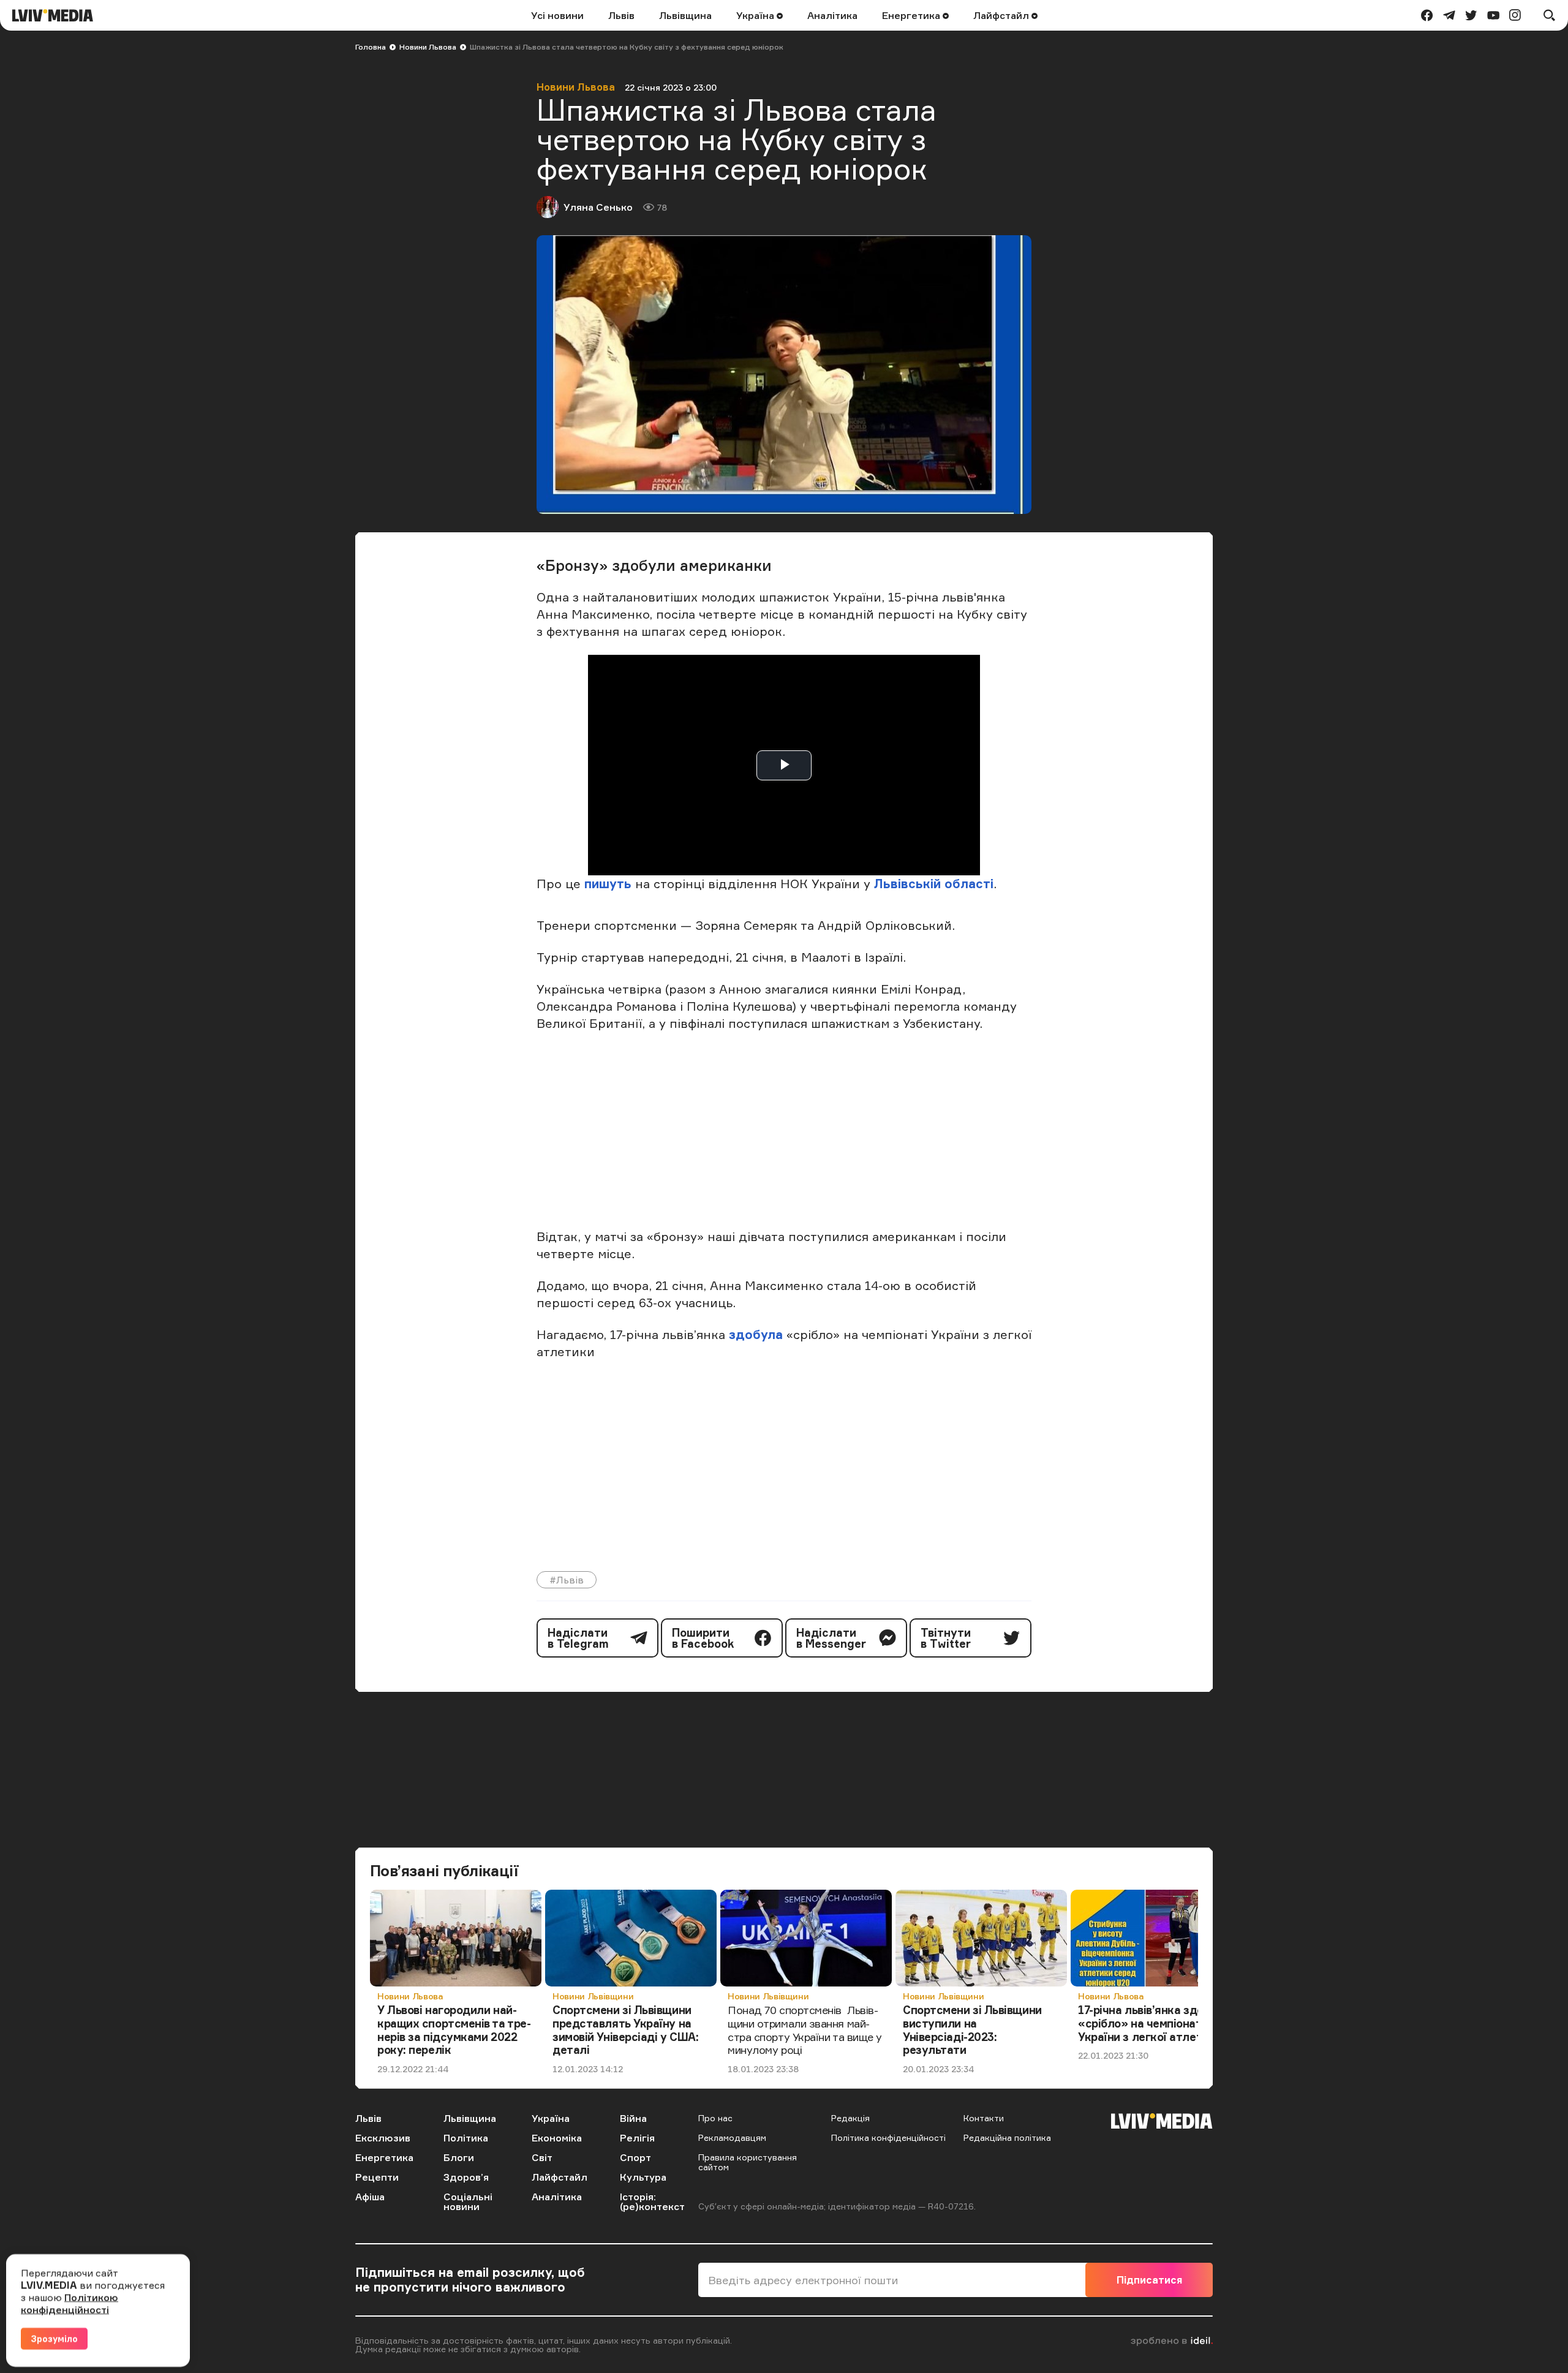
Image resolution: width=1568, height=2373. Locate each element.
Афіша (370, 2197)
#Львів (567, 1580)
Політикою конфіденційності (70, 2303)
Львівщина (685, 15)
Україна (756, 15)
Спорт (635, 2157)
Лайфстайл (1002, 15)
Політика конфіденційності (888, 2137)
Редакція (850, 2118)
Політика (466, 2138)
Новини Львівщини (593, 1996)
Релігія (637, 2138)
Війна (633, 2118)
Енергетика (912, 15)
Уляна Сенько (598, 207)
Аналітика (832, 15)
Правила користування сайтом (748, 2162)
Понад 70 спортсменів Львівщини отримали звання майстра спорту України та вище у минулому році (805, 2030)
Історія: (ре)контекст (652, 2201)
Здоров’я (466, 2177)
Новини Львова (428, 47)
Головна (371, 47)
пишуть (608, 884)
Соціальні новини (468, 2201)
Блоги (459, 2157)
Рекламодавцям (732, 2137)
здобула (758, 1334)
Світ (542, 2157)
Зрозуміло (54, 2338)
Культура (643, 2177)
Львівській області (934, 884)
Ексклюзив (383, 2138)
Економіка (557, 2138)
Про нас (715, 2118)
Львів (621, 15)
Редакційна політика (1007, 2137)
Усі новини (557, 15)
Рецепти (377, 2177)
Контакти (984, 2118)
